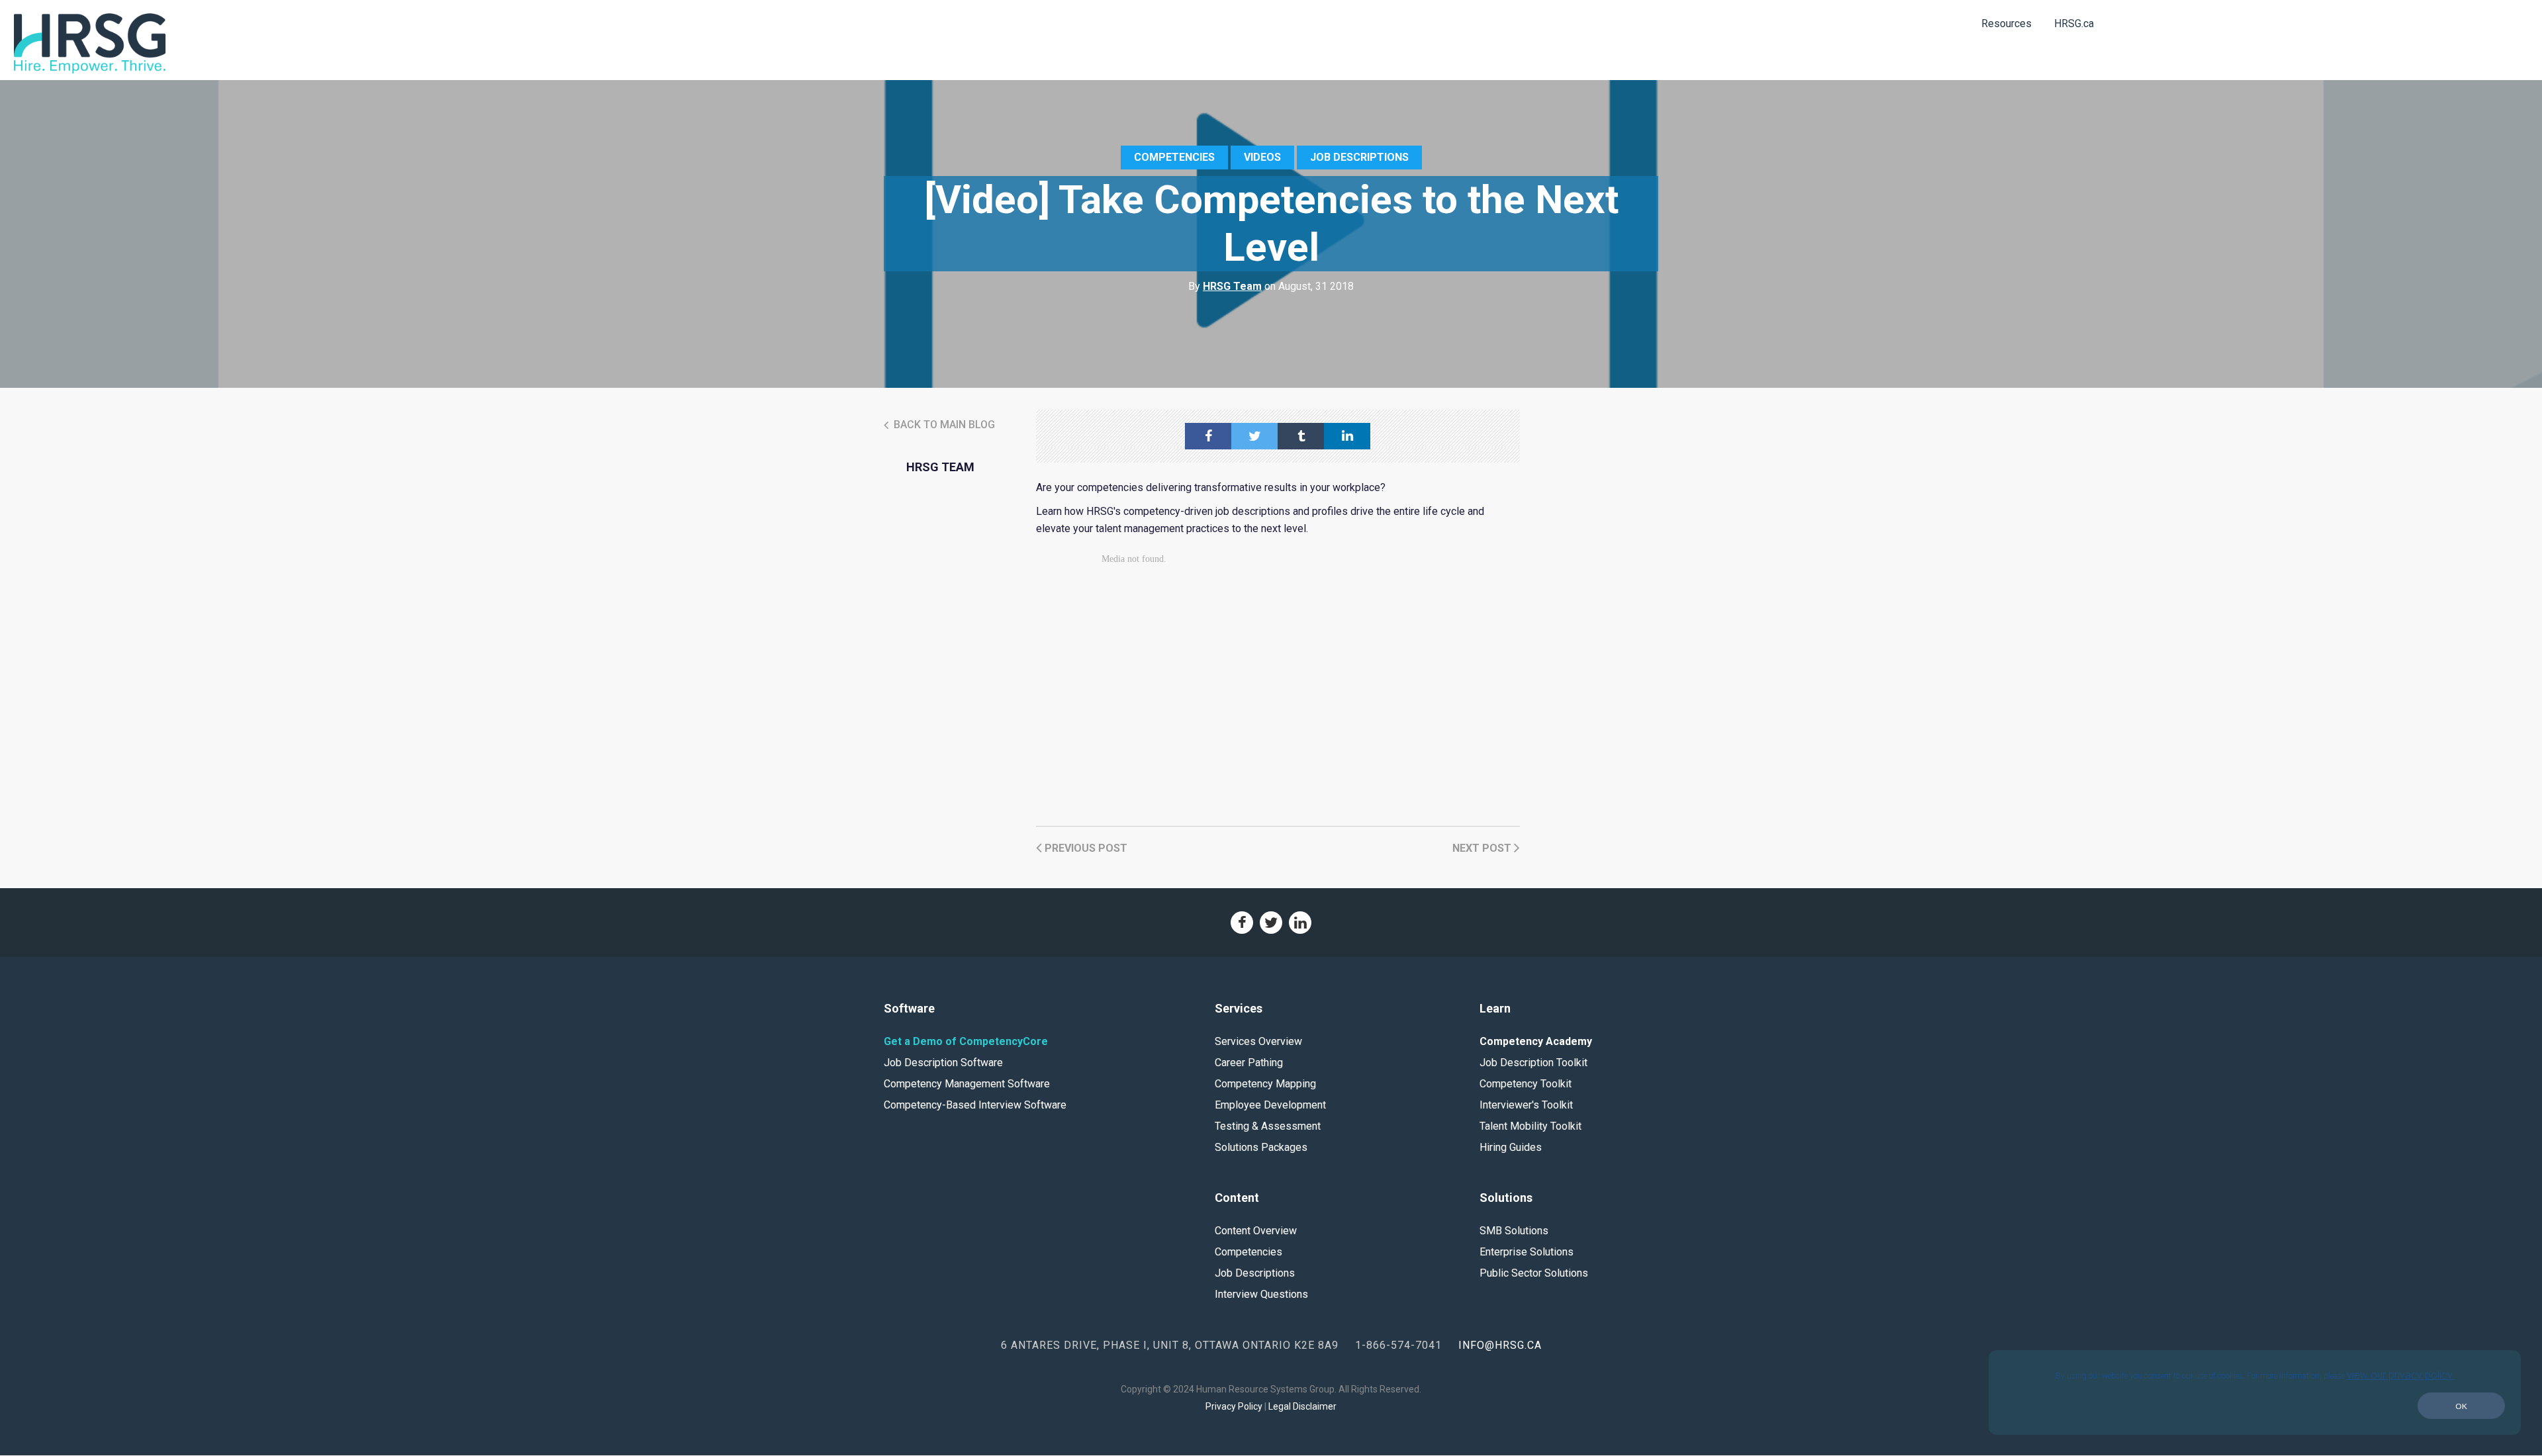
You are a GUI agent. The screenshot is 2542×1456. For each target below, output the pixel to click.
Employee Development (1270, 1105)
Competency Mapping (1265, 1084)
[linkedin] (1347, 436)
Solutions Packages (1261, 1147)
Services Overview (1258, 1041)
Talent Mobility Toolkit (1530, 1126)
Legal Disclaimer (1302, 1406)
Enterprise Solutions (1527, 1252)
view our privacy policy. (2401, 1375)
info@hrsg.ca (1500, 1345)
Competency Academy (1536, 1041)
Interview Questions (1261, 1294)
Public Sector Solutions (1534, 1273)
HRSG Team (1232, 286)
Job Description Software (943, 1063)
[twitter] (1254, 436)
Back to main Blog (943, 425)
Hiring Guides (1511, 1147)
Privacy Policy (1234, 1406)
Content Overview (1256, 1231)
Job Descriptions (1359, 157)
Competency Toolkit (1526, 1084)
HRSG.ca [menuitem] (2074, 23)
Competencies (1174, 157)
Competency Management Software (967, 1084)
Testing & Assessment (1268, 1126)
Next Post (1483, 848)
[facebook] (1208, 436)
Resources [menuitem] (2006, 23)
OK (2461, 1406)
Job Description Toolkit (1533, 1063)
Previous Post (1085, 848)
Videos (1262, 157)
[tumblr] (1301, 436)
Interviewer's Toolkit (1526, 1105)
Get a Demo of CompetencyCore (966, 1041)
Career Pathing (1249, 1063)
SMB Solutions (1514, 1231)
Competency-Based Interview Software (975, 1105)
